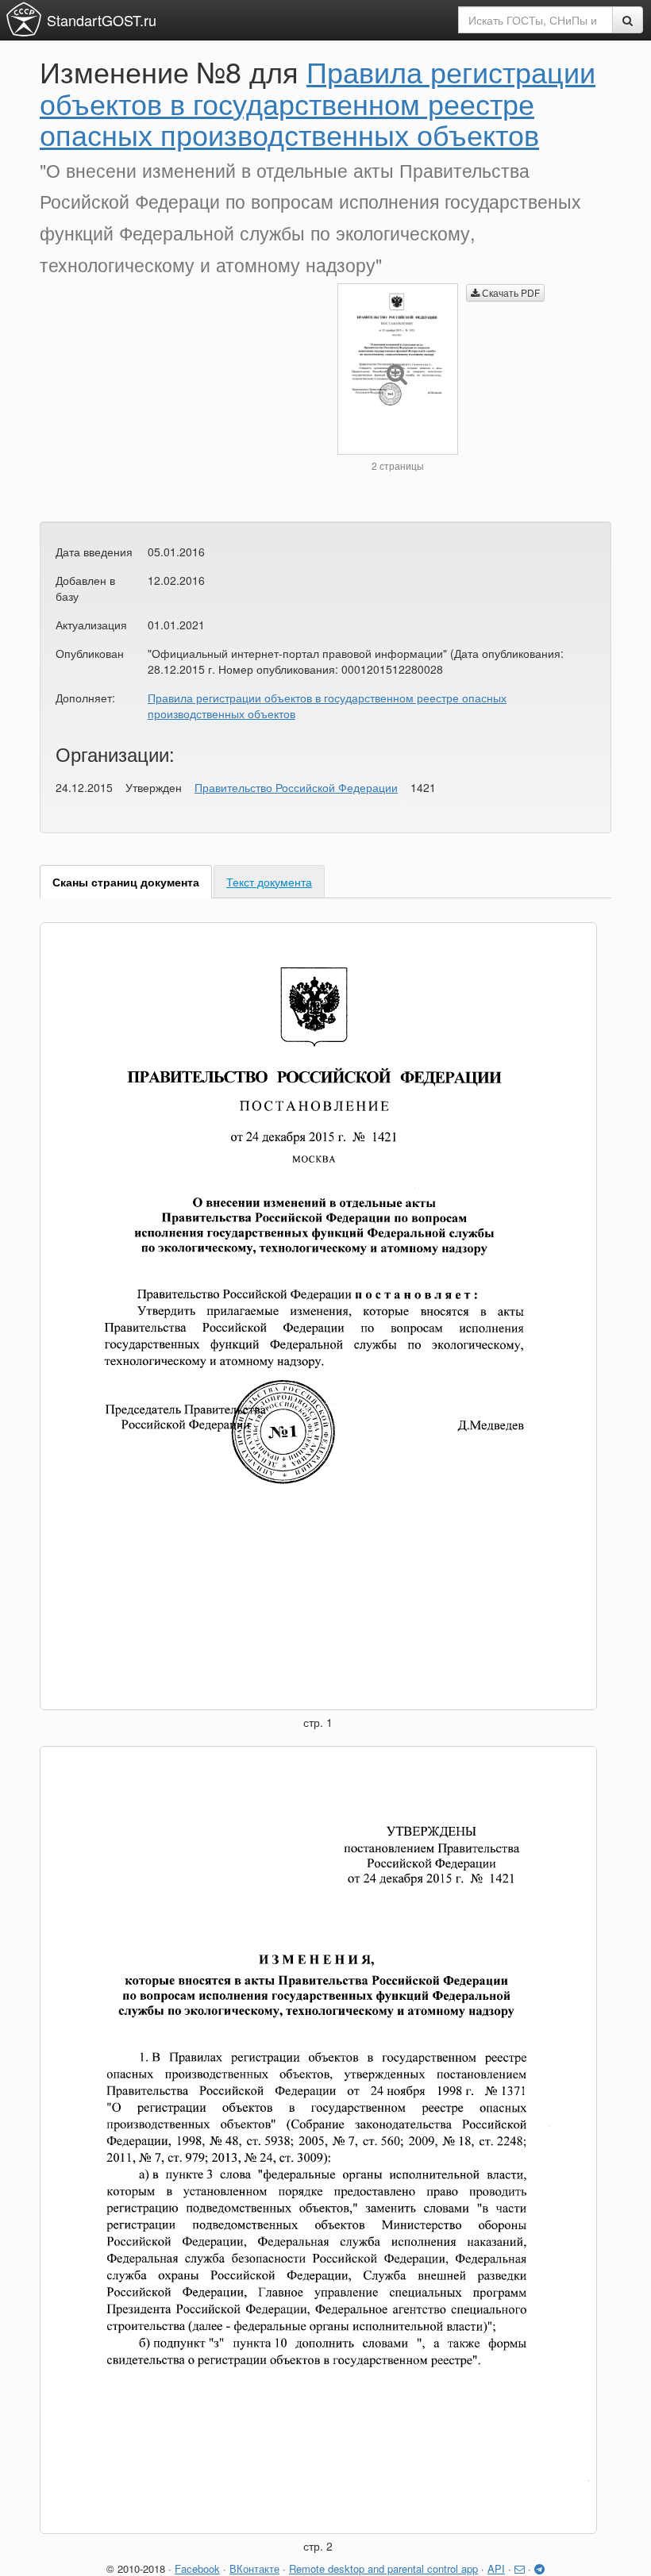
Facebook (197, 2568)
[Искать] (628, 20)
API (496, 2568)
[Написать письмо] (520, 2568)
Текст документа (269, 882)
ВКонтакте (254, 2568)
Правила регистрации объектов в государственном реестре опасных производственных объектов (318, 102)
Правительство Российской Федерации (296, 787)
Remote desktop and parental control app (383, 2568)
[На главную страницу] (24, 19)
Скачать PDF (510, 292)
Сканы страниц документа (126, 882)
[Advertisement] (177, 394)
